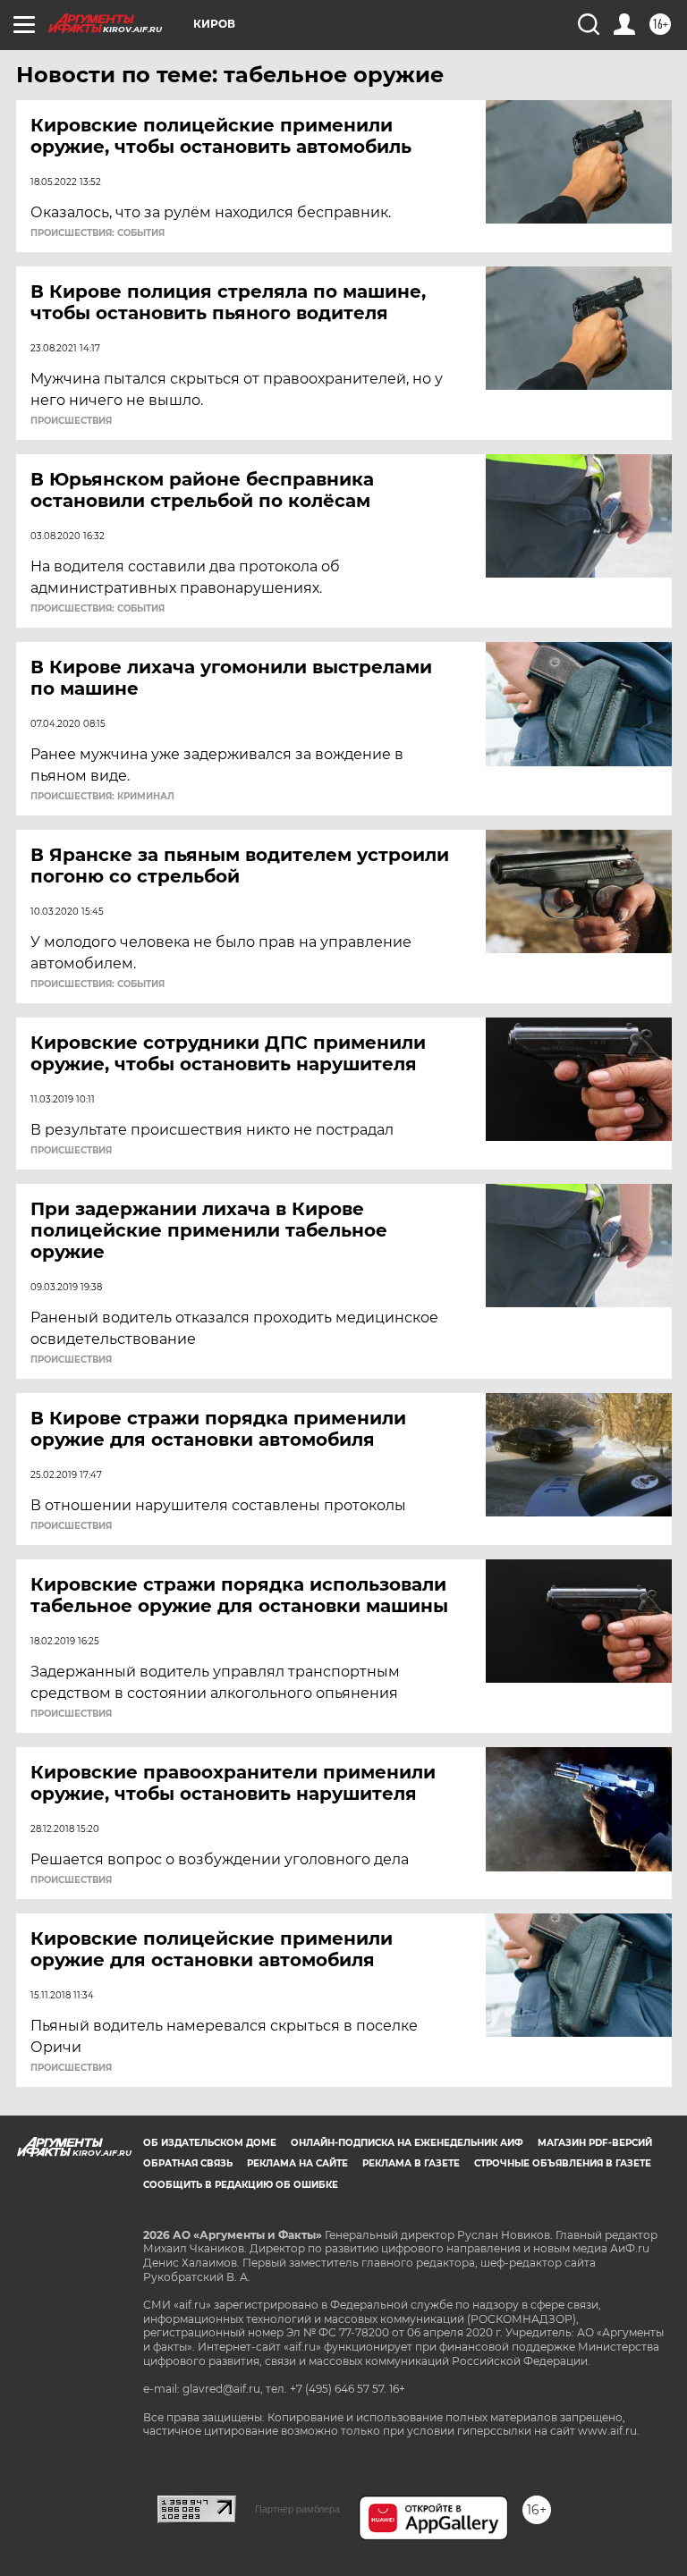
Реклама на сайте (297, 2163)
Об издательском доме (210, 2143)
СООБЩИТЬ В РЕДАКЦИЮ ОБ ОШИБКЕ (241, 2185)
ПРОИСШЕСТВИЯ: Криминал (102, 797)
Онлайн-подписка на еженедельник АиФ (407, 2143)
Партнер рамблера (297, 2509)
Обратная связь (188, 2163)
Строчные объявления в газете (563, 2163)
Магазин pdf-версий (595, 2143)
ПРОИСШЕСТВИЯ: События (98, 233)
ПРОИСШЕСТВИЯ (71, 421)
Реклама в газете (411, 2163)
